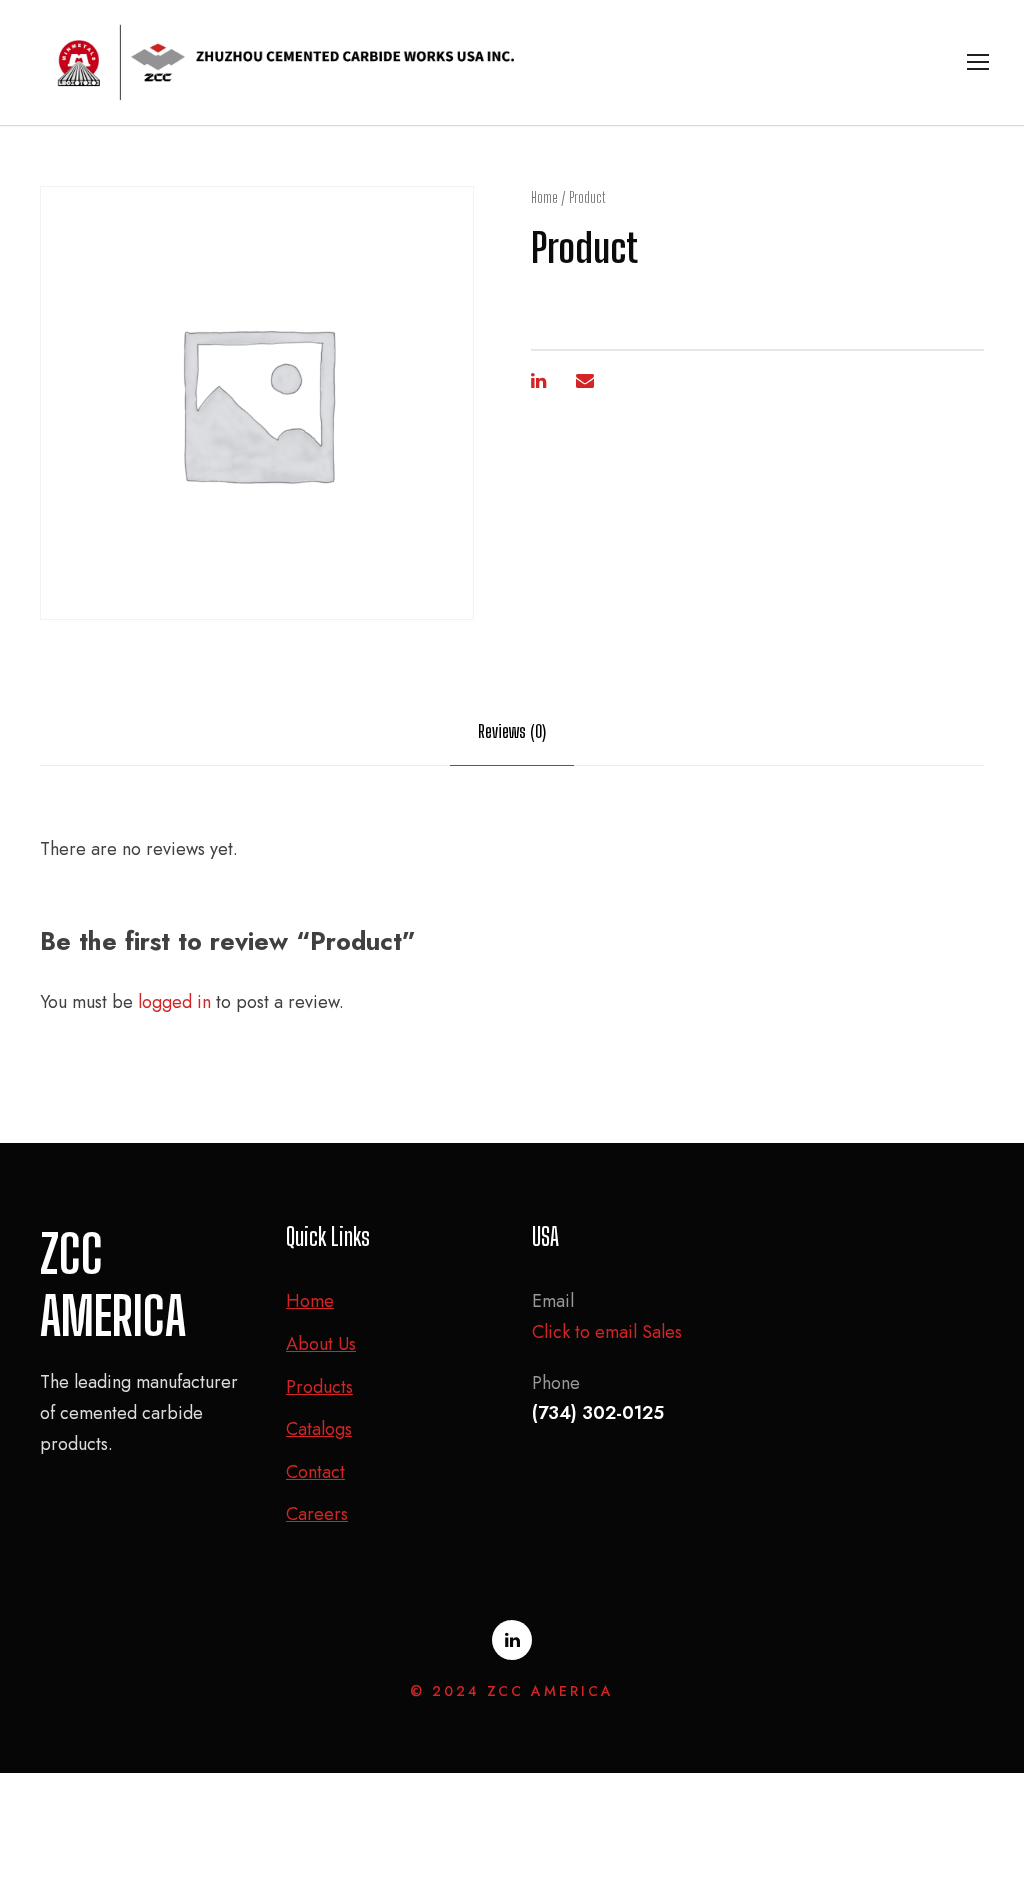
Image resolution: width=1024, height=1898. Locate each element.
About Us (321, 1344)
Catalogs (319, 1429)
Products (319, 1387)
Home (544, 197)
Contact (315, 1472)
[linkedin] (512, 1640)
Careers (317, 1514)
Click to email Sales (607, 1332)
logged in (174, 1002)
